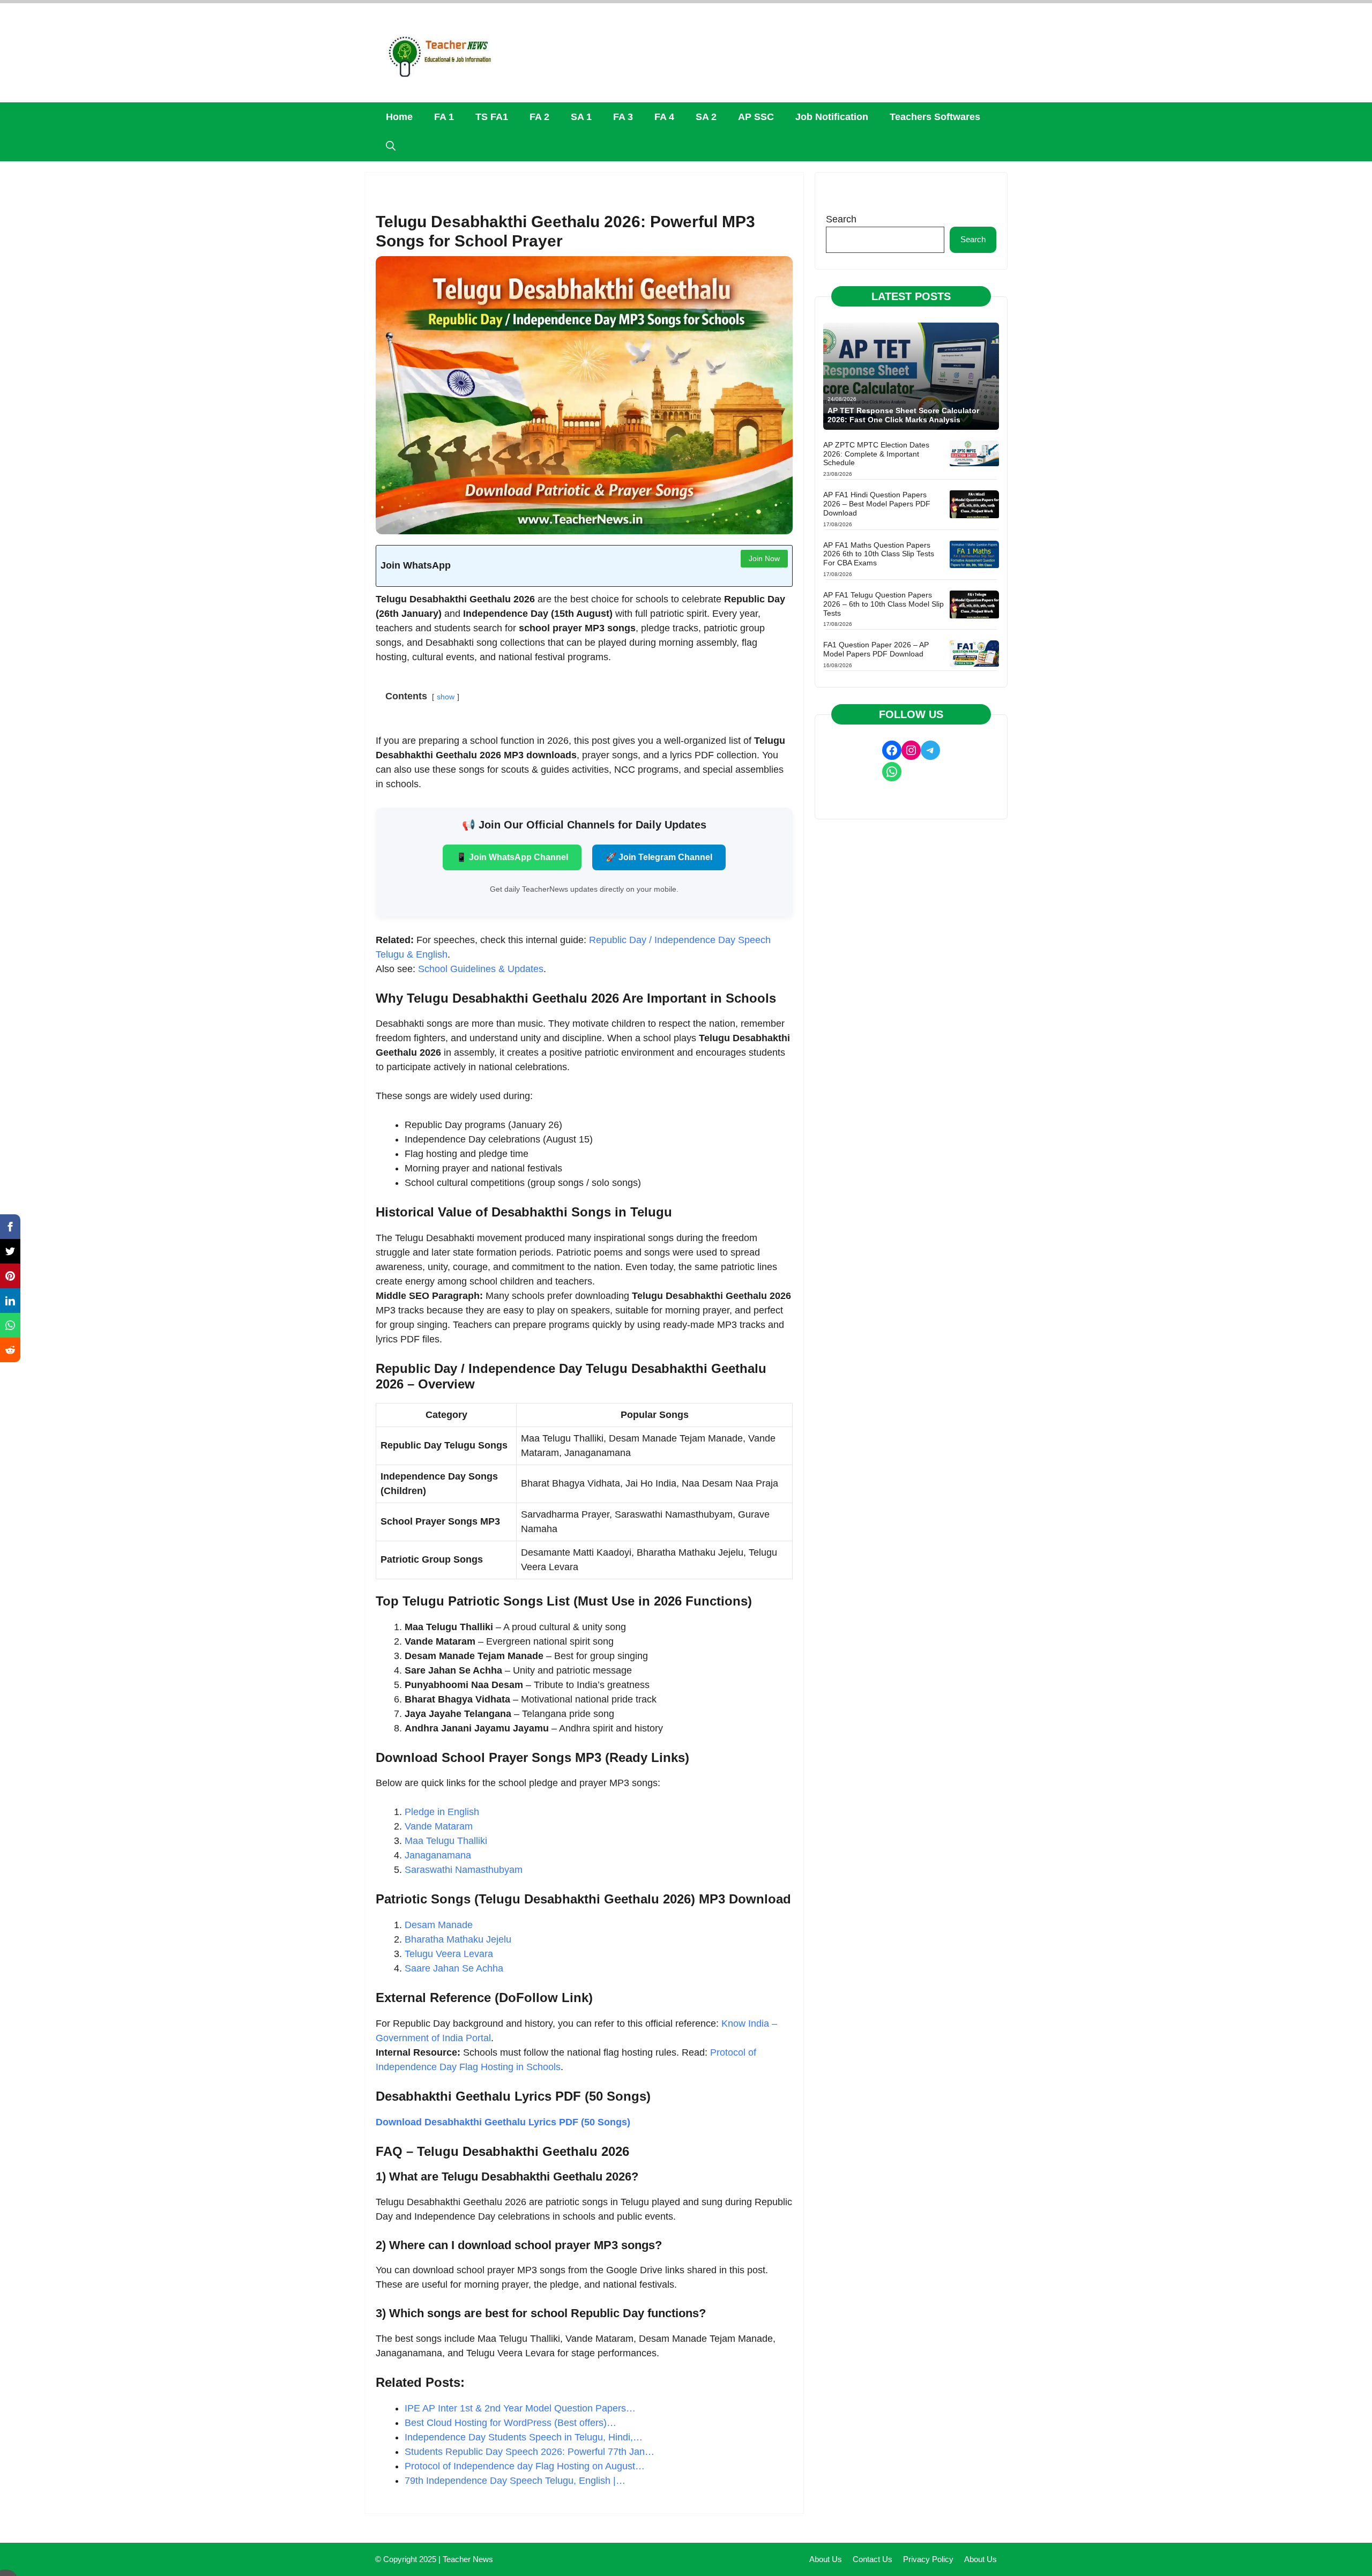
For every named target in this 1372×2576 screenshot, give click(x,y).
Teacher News (468, 2559)
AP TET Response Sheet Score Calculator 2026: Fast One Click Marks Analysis (903, 415)
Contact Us (873, 2559)
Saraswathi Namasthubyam (464, 1870)
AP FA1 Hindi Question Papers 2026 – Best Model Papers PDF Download (877, 504)
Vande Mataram (439, 1826)
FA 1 (444, 117)
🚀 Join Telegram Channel (659, 857)
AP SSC (756, 117)
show (446, 697)
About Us (826, 2559)
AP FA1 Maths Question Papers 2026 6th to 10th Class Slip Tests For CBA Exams (879, 554)
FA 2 (539, 117)
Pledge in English (442, 1812)
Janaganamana (438, 1855)
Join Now (764, 558)
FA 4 (664, 117)
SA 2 (706, 117)
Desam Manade (439, 1925)
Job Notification (832, 117)
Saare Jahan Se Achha (454, 1968)
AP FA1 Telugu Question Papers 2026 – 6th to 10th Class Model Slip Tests (883, 604)
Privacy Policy (928, 2559)
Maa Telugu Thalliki (446, 1841)
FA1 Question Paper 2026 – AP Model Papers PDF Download (876, 649)
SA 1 (581, 117)
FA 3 (623, 117)
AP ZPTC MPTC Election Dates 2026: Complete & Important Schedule (876, 454)
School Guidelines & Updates (481, 969)
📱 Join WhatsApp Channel (512, 857)
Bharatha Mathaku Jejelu (458, 1939)
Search (841, 219)
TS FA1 (492, 117)
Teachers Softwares (935, 117)
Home (399, 117)
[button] (391, 147)
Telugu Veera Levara (449, 1954)
